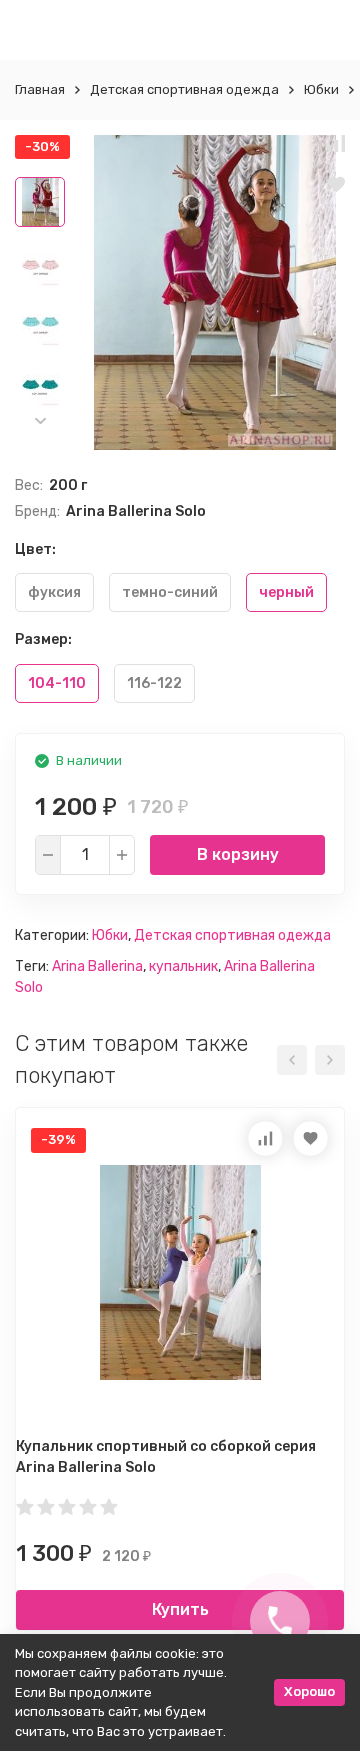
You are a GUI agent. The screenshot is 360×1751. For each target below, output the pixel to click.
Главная (40, 89)
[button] (40, 420)
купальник (183, 966)
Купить (180, 1609)
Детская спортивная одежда (184, 89)
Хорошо (309, 1691)
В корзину (238, 854)
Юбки (321, 89)
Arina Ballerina (97, 966)
